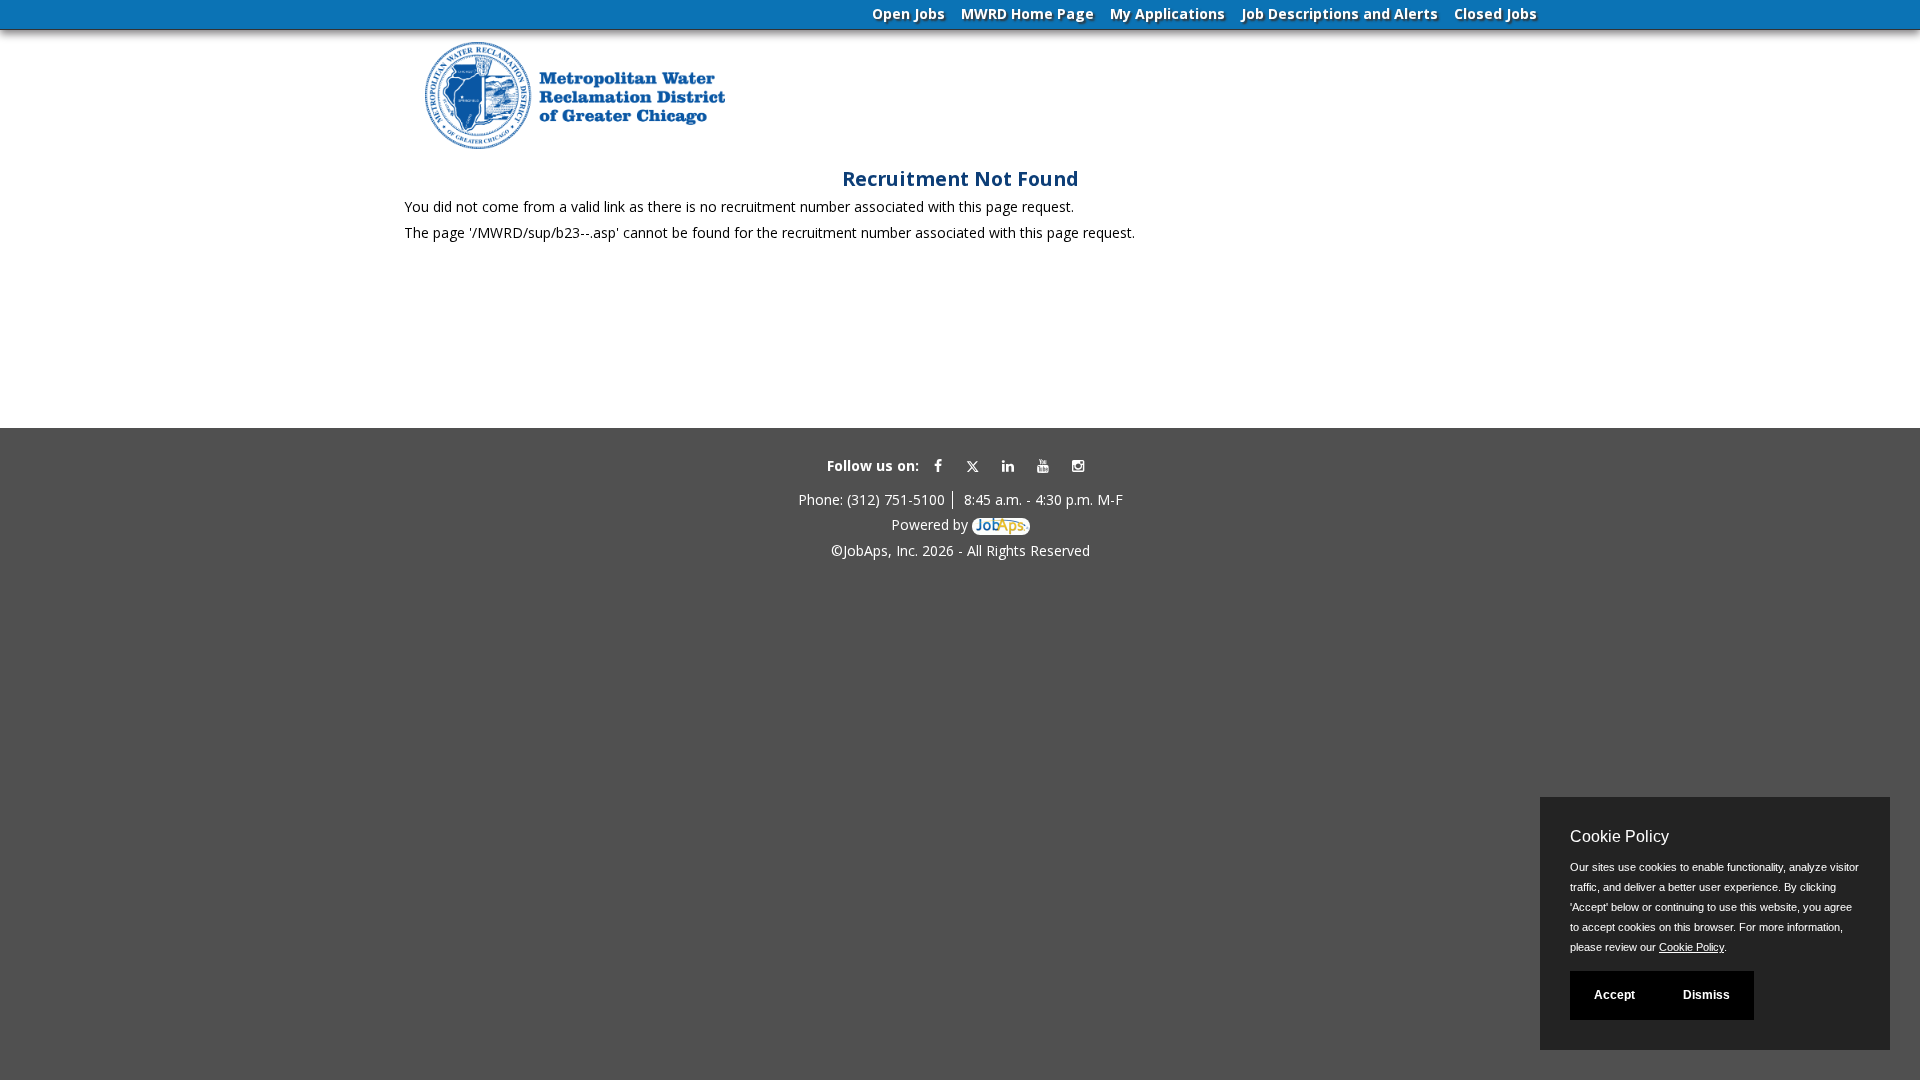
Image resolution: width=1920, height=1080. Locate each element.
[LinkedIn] (1008, 465)
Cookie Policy (1691, 947)
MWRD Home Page (1027, 13)
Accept (1614, 995)
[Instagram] (1078, 465)
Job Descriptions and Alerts (1339, 13)
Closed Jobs (1495, 13)
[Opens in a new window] (1001, 524)
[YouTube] (1043, 465)
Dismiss (1706, 995)
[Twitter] (972, 465)
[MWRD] (575, 97)
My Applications (1167, 13)
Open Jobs (908, 13)
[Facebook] (938, 465)
